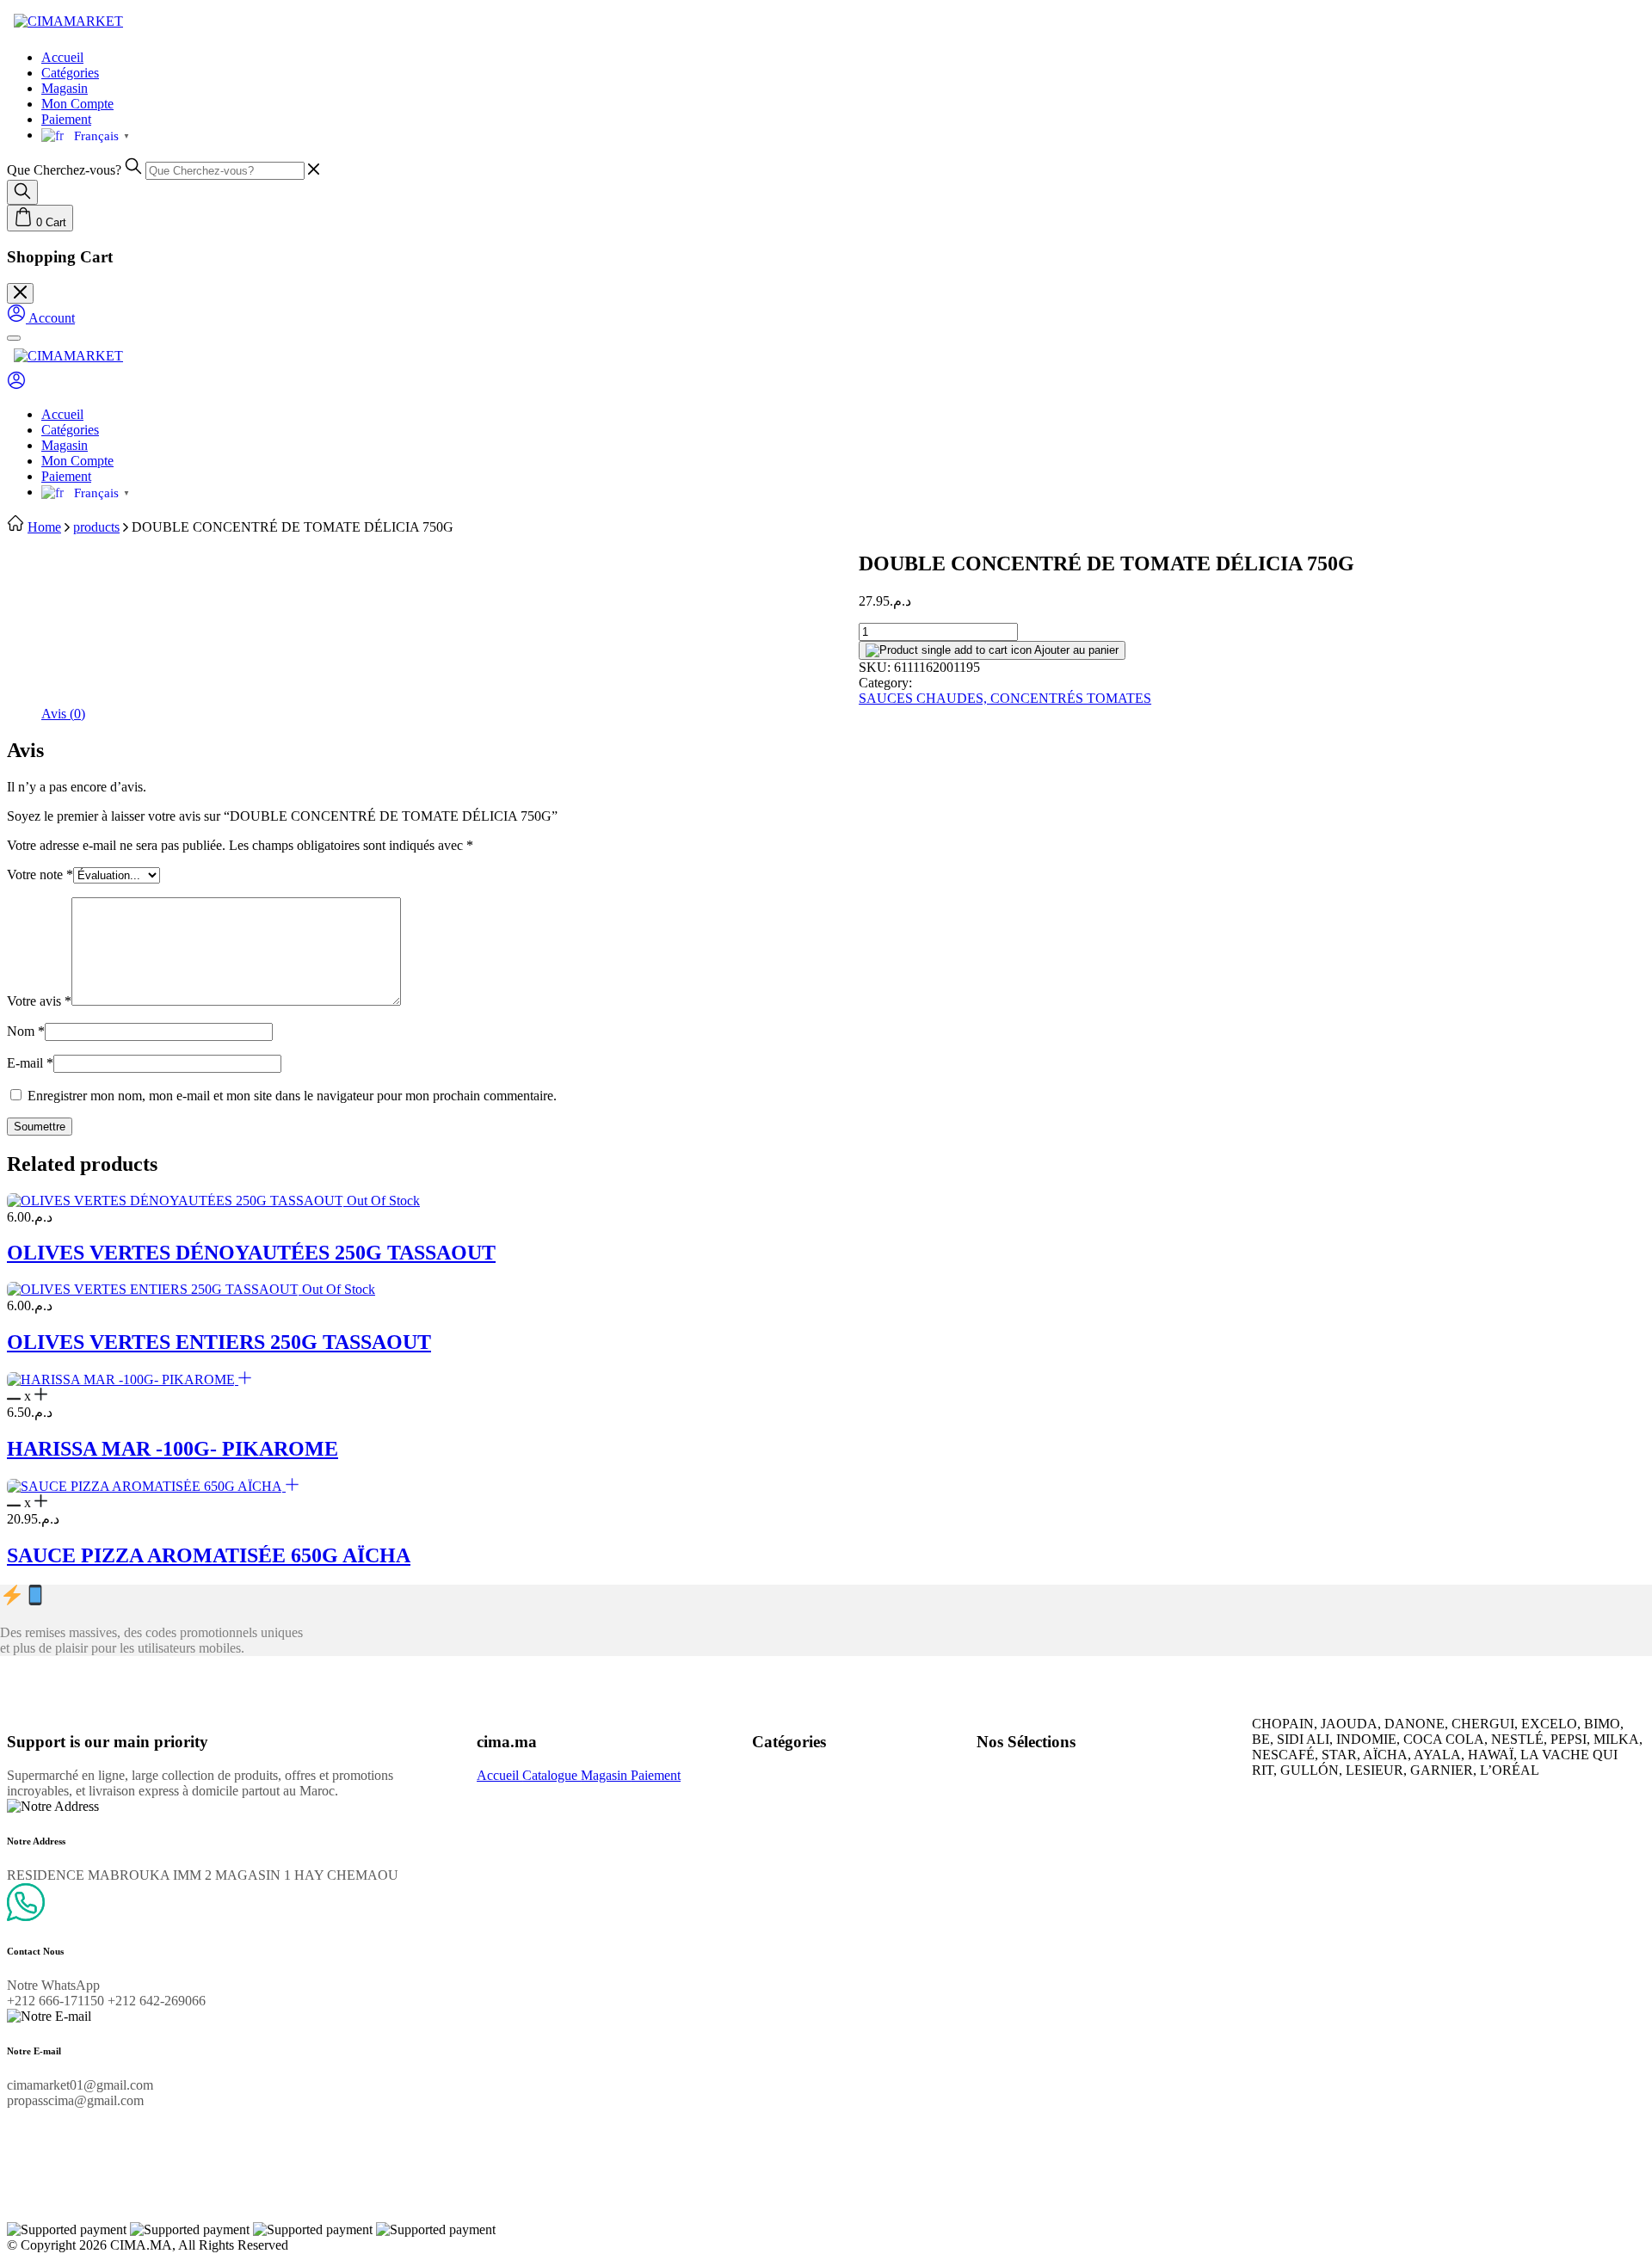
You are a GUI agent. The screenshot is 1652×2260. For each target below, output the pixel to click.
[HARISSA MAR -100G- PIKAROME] (123, 1379)
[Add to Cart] (245, 1379)
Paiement (66, 119)
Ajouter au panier (1075, 650)
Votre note (40, 874)
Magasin (65, 88)
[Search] (22, 192)
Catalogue (552, 1775)
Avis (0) (63, 714)
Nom (26, 1031)
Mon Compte (77, 104)
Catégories (70, 73)
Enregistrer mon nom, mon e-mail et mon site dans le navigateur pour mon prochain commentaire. (292, 1096)
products (96, 527)
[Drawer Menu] (14, 338)
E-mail (30, 1063)
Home (44, 527)
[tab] (63, 714)
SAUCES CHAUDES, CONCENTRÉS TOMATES (1005, 698)
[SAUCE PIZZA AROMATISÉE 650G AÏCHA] (146, 1486)
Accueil (62, 57)
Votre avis (39, 1001)
